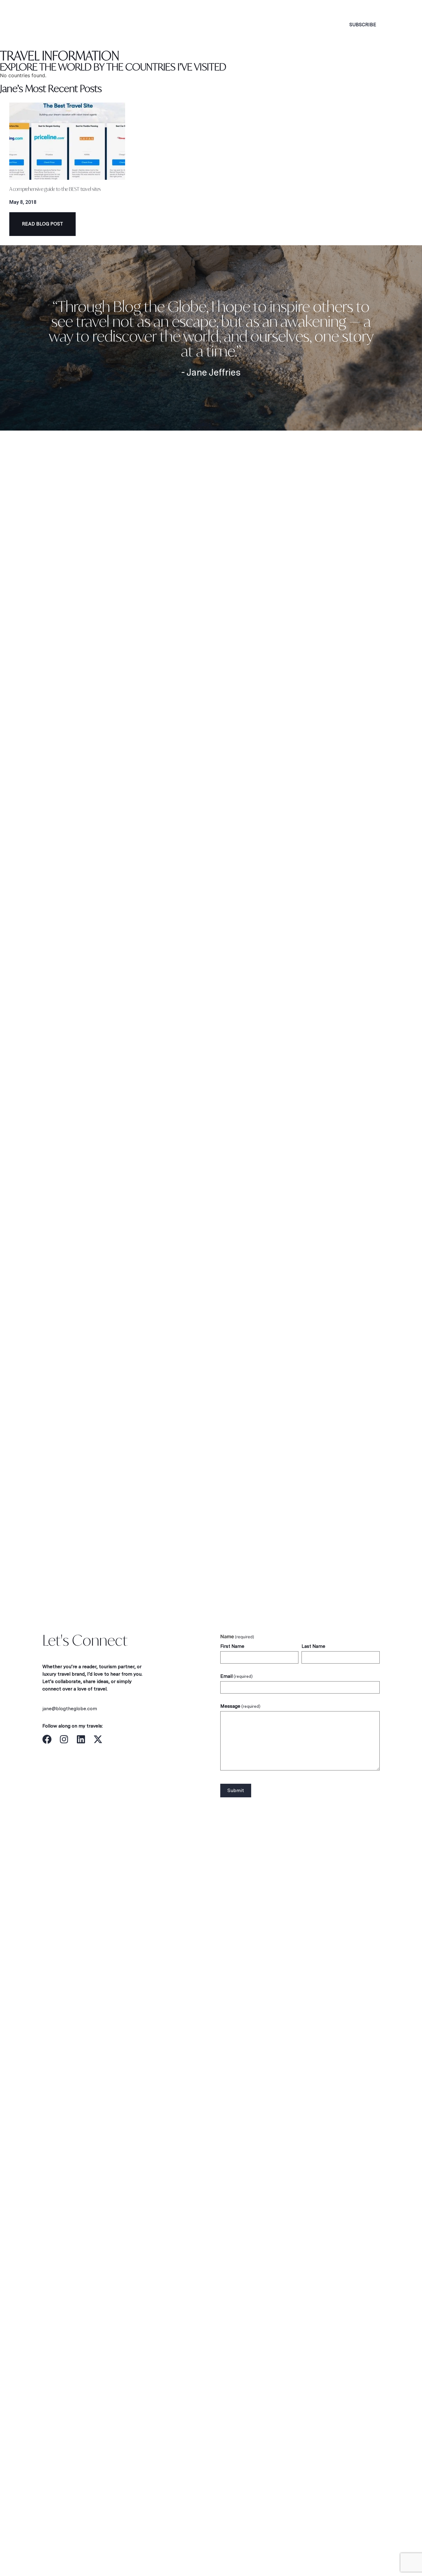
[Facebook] (47, 1739)
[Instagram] (64, 1739)
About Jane (135, 25)
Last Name (313, 1646)
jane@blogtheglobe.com (70, 1709)
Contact (301, 25)
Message (240, 1706)
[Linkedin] (81, 1739)
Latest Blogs (251, 25)
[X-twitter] (98, 1739)
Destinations (188, 25)
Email (236, 1676)
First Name (232, 1646)
